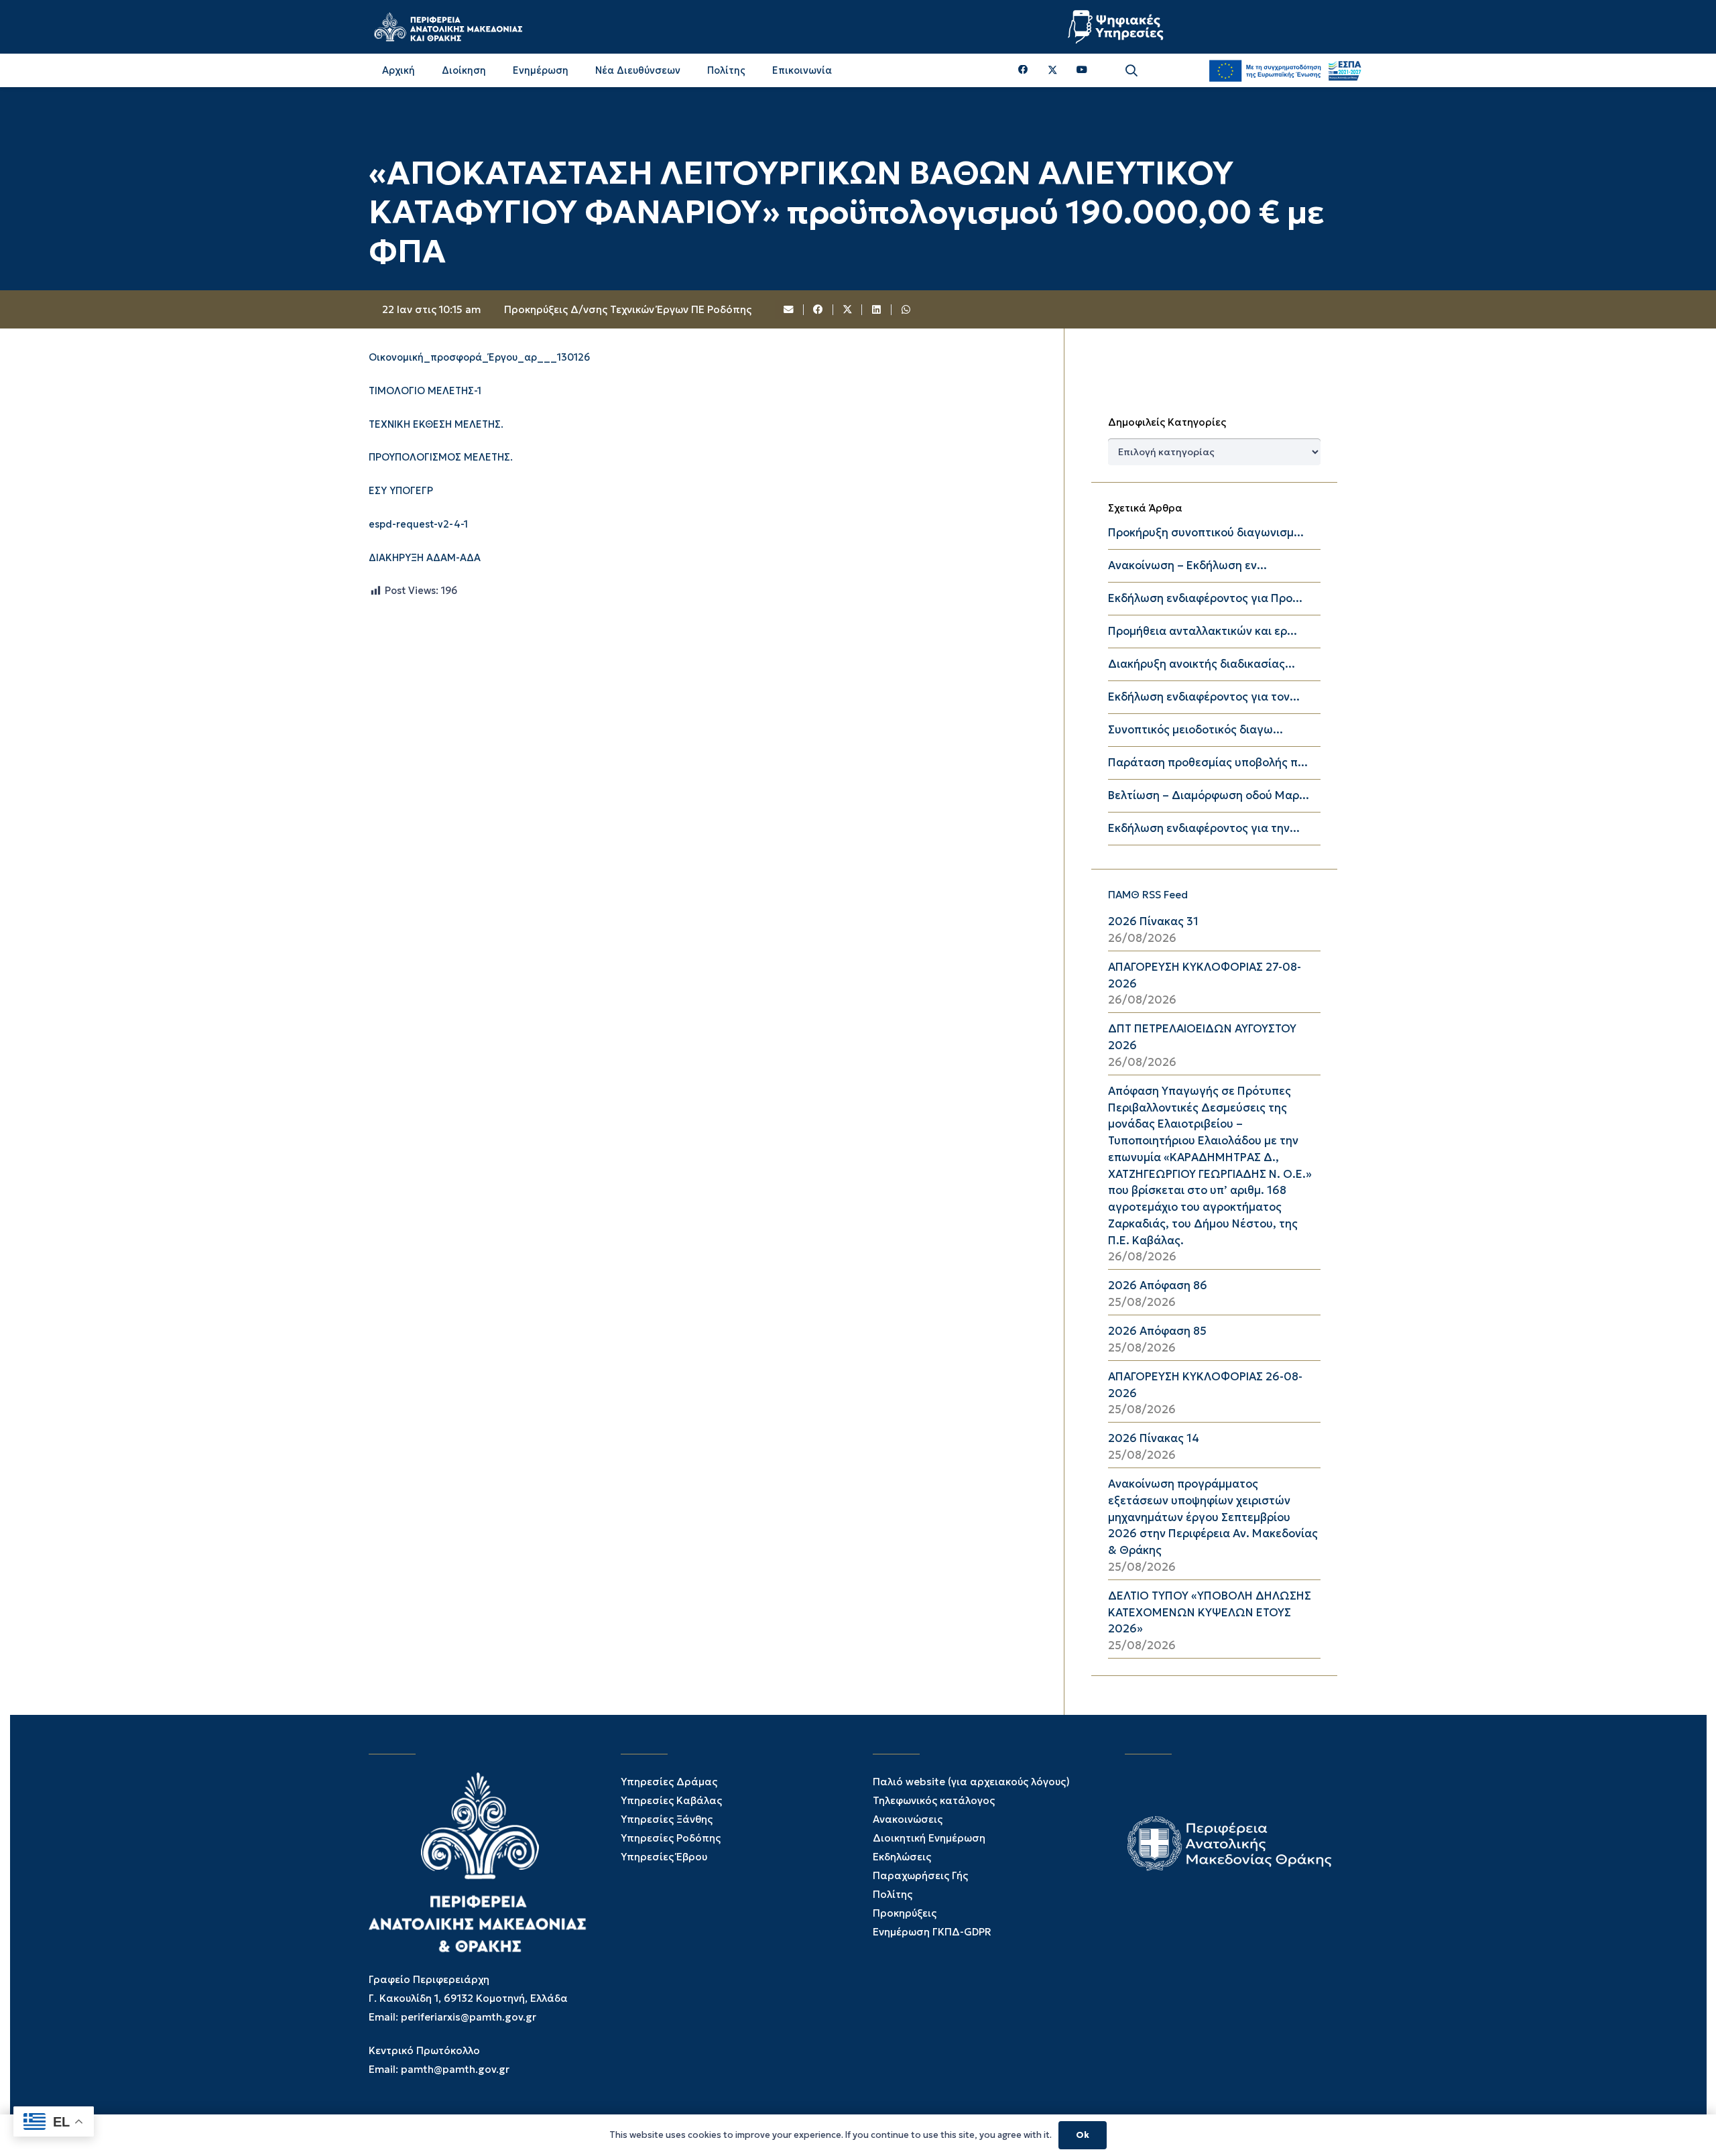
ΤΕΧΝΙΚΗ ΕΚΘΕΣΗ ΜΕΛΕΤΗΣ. (436, 424)
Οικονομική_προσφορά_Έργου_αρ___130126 (479, 357)
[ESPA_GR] (1285, 70)
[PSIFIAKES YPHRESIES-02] (1117, 27)
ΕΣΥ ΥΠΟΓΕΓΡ (401, 491)
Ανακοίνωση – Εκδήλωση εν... (1187, 565)
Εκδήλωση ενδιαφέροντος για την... (1204, 828)
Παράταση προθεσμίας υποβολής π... (1208, 763)
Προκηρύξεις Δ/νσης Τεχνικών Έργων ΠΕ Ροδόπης (628, 309)
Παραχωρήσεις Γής (920, 1875)
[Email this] (790, 310)
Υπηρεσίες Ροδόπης (671, 1838)
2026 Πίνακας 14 (1154, 1438)
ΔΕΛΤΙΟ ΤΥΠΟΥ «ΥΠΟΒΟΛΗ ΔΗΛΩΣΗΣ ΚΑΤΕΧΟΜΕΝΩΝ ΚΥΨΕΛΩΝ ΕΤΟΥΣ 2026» (1210, 1613)
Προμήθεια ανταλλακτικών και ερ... (1203, 631)
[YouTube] (1082, 70)
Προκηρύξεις (905, 1913)
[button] (1131, 71)
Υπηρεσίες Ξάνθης (667, 1819)
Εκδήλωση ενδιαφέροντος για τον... (1204, 697)
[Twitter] (1053, 70)
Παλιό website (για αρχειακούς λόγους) (971, 1782)
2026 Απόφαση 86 (1158, 1285)
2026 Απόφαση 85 (1157, 1331)
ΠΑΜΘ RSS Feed (1148, 895)
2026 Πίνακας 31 (1153, 921)
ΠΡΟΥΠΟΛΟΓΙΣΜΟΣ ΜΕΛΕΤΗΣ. (441, 458)
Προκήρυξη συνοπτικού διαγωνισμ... (1206, 533)
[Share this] (818, 310)
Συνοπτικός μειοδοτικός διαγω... (1196, 730)
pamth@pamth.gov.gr (455, 2069)
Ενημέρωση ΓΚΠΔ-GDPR (932, 1932)
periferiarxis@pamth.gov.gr (469, 2017)
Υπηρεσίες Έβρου (664, 1857)
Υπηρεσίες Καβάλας (671, 1800)
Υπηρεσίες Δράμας (669, 1782)
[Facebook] (1023, 70)
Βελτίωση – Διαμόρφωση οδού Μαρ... (1209, 795)
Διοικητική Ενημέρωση (929, 1838)
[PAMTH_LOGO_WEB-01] (448, 27)
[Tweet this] (848, 310)
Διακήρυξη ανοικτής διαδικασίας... (1202, 664)
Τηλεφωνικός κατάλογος (934, 1800)
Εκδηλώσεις (902, 1857)
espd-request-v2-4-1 (418, 524)
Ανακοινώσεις (908, 1819)
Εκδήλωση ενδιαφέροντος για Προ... (1205, 598)
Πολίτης (893, 1894)
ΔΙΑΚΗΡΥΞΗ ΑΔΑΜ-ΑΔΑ (425, 558)
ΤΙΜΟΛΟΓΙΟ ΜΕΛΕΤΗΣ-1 (425, 391)
